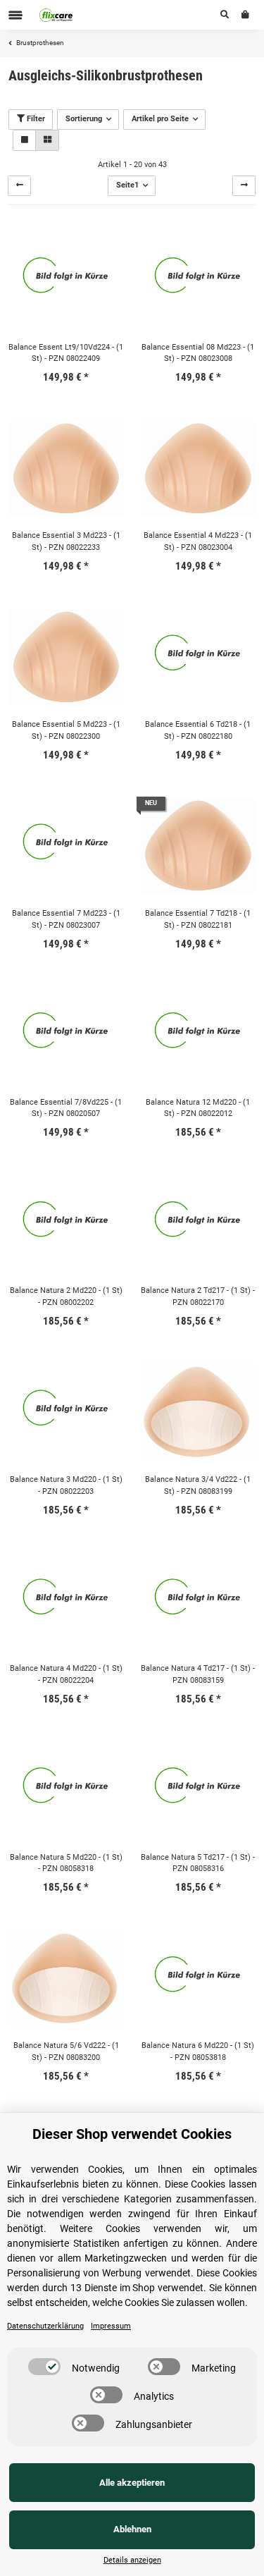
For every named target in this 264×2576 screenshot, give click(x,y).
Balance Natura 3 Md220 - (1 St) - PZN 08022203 (66, 1485)
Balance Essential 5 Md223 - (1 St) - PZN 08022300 (66, 730)
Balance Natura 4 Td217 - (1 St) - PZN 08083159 (198, 1674)
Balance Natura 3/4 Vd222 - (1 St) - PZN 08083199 (198, 1485)
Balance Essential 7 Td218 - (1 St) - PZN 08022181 (198, 919)
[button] (225, 15)
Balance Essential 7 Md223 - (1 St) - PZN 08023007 (66, 919)
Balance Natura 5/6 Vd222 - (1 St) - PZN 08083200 (66, 2051)
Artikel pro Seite (160, 119)
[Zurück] (19, 186)
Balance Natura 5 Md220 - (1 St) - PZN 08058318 (66, 1863)
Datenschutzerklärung (45, 2326)
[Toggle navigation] (15, 15)
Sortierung (84, 119)
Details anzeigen (132, 2560)
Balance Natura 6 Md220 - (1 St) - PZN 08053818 (198, 2051)
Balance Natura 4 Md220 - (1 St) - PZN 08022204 (66, 1674)
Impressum (111, 2326)
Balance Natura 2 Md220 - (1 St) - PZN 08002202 (66, 1296)
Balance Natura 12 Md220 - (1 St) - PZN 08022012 (198, 1108)
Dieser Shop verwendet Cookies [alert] (132, 2134)
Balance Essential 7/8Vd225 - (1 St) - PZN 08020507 (66, 1108)
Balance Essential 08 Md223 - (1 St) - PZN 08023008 (198, 353)
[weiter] (244, 186)
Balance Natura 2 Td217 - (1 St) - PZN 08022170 (198, 1296)
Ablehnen (132, 2529)
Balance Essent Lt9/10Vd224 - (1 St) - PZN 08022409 (66, 353)
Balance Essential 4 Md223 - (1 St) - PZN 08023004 (198, 541)
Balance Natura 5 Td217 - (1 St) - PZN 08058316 (198, 1863)
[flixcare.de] (56, 15)
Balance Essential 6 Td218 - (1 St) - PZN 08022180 (198, 730)
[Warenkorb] (245, 15)
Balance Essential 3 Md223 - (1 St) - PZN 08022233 (66, 541)
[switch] (44, 2367)
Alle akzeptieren (132, 2483)
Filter (35, 119)
